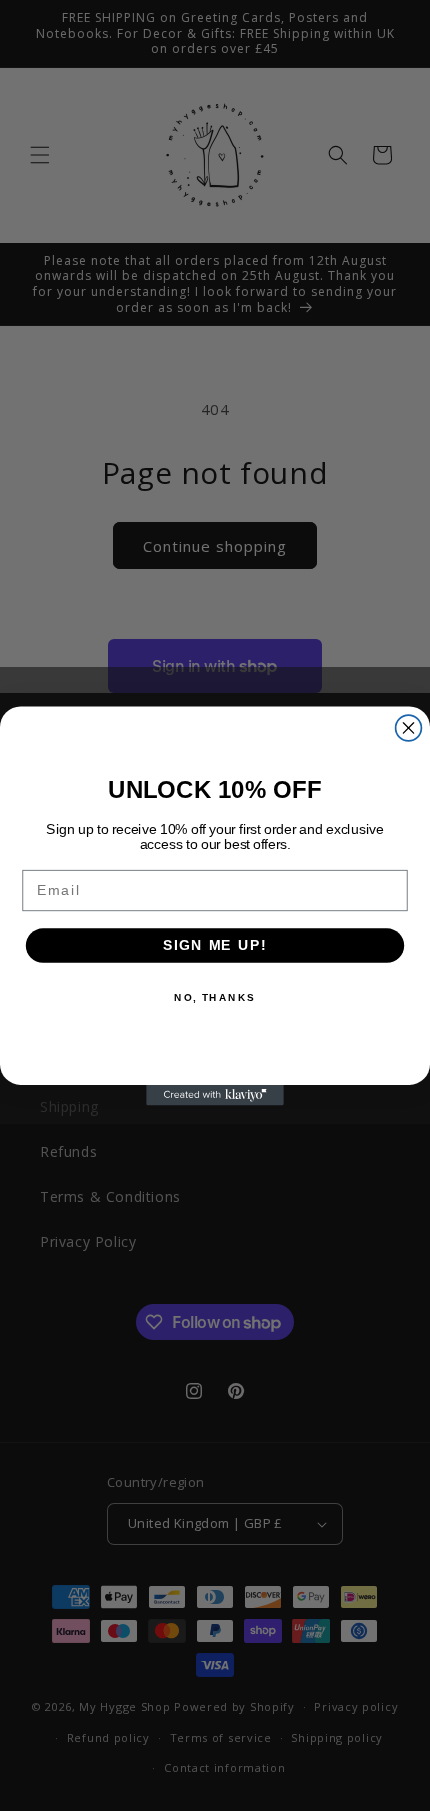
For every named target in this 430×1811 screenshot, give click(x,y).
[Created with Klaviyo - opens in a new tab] (215, 1094)
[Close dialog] (409, 728)
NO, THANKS (215, 997)
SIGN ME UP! (215, 944)
